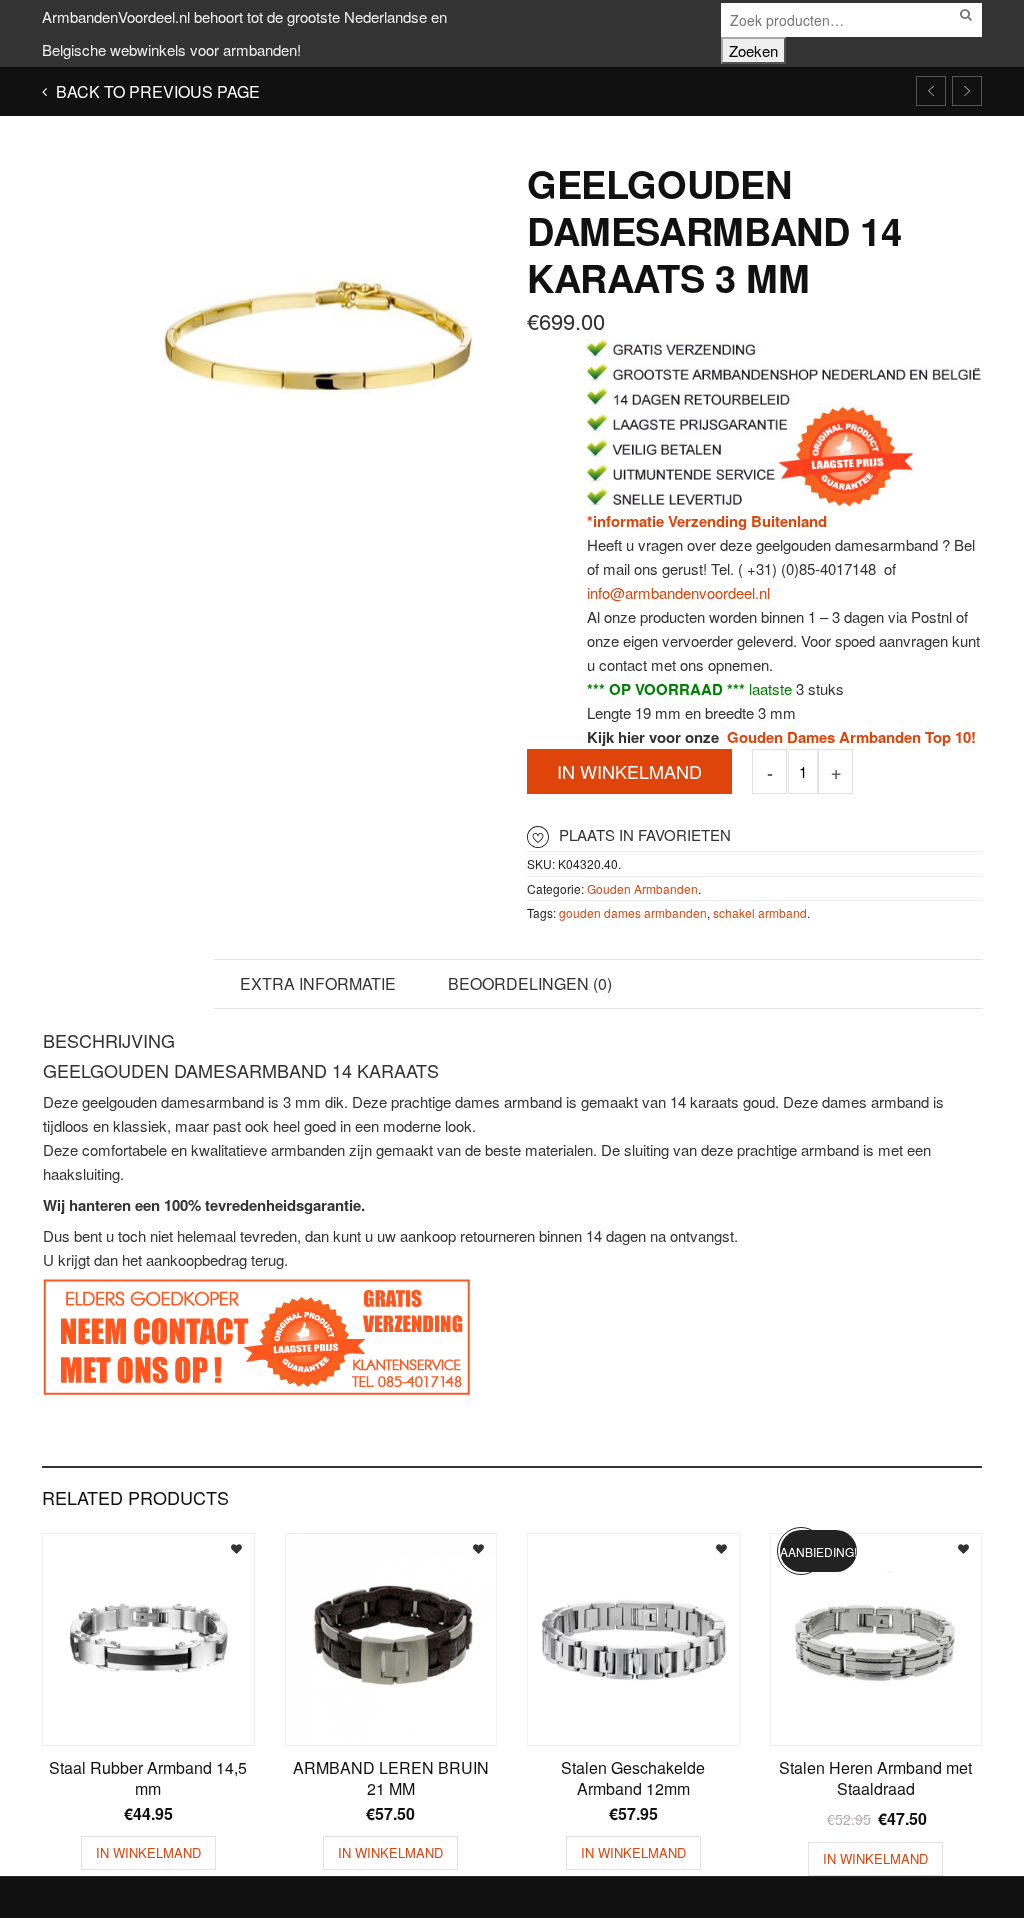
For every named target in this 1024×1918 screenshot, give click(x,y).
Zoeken (753, 50)
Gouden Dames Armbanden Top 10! (849, 737)
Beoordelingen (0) (530, 983)
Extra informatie (318, 983)
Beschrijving (128, 983)
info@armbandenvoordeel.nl (678, 592)
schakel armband (760, 912)
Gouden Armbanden (642, 888)
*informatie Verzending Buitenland (707, 521)
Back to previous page (156, 91)
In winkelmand (629, 771)
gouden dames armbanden (633, 912)
